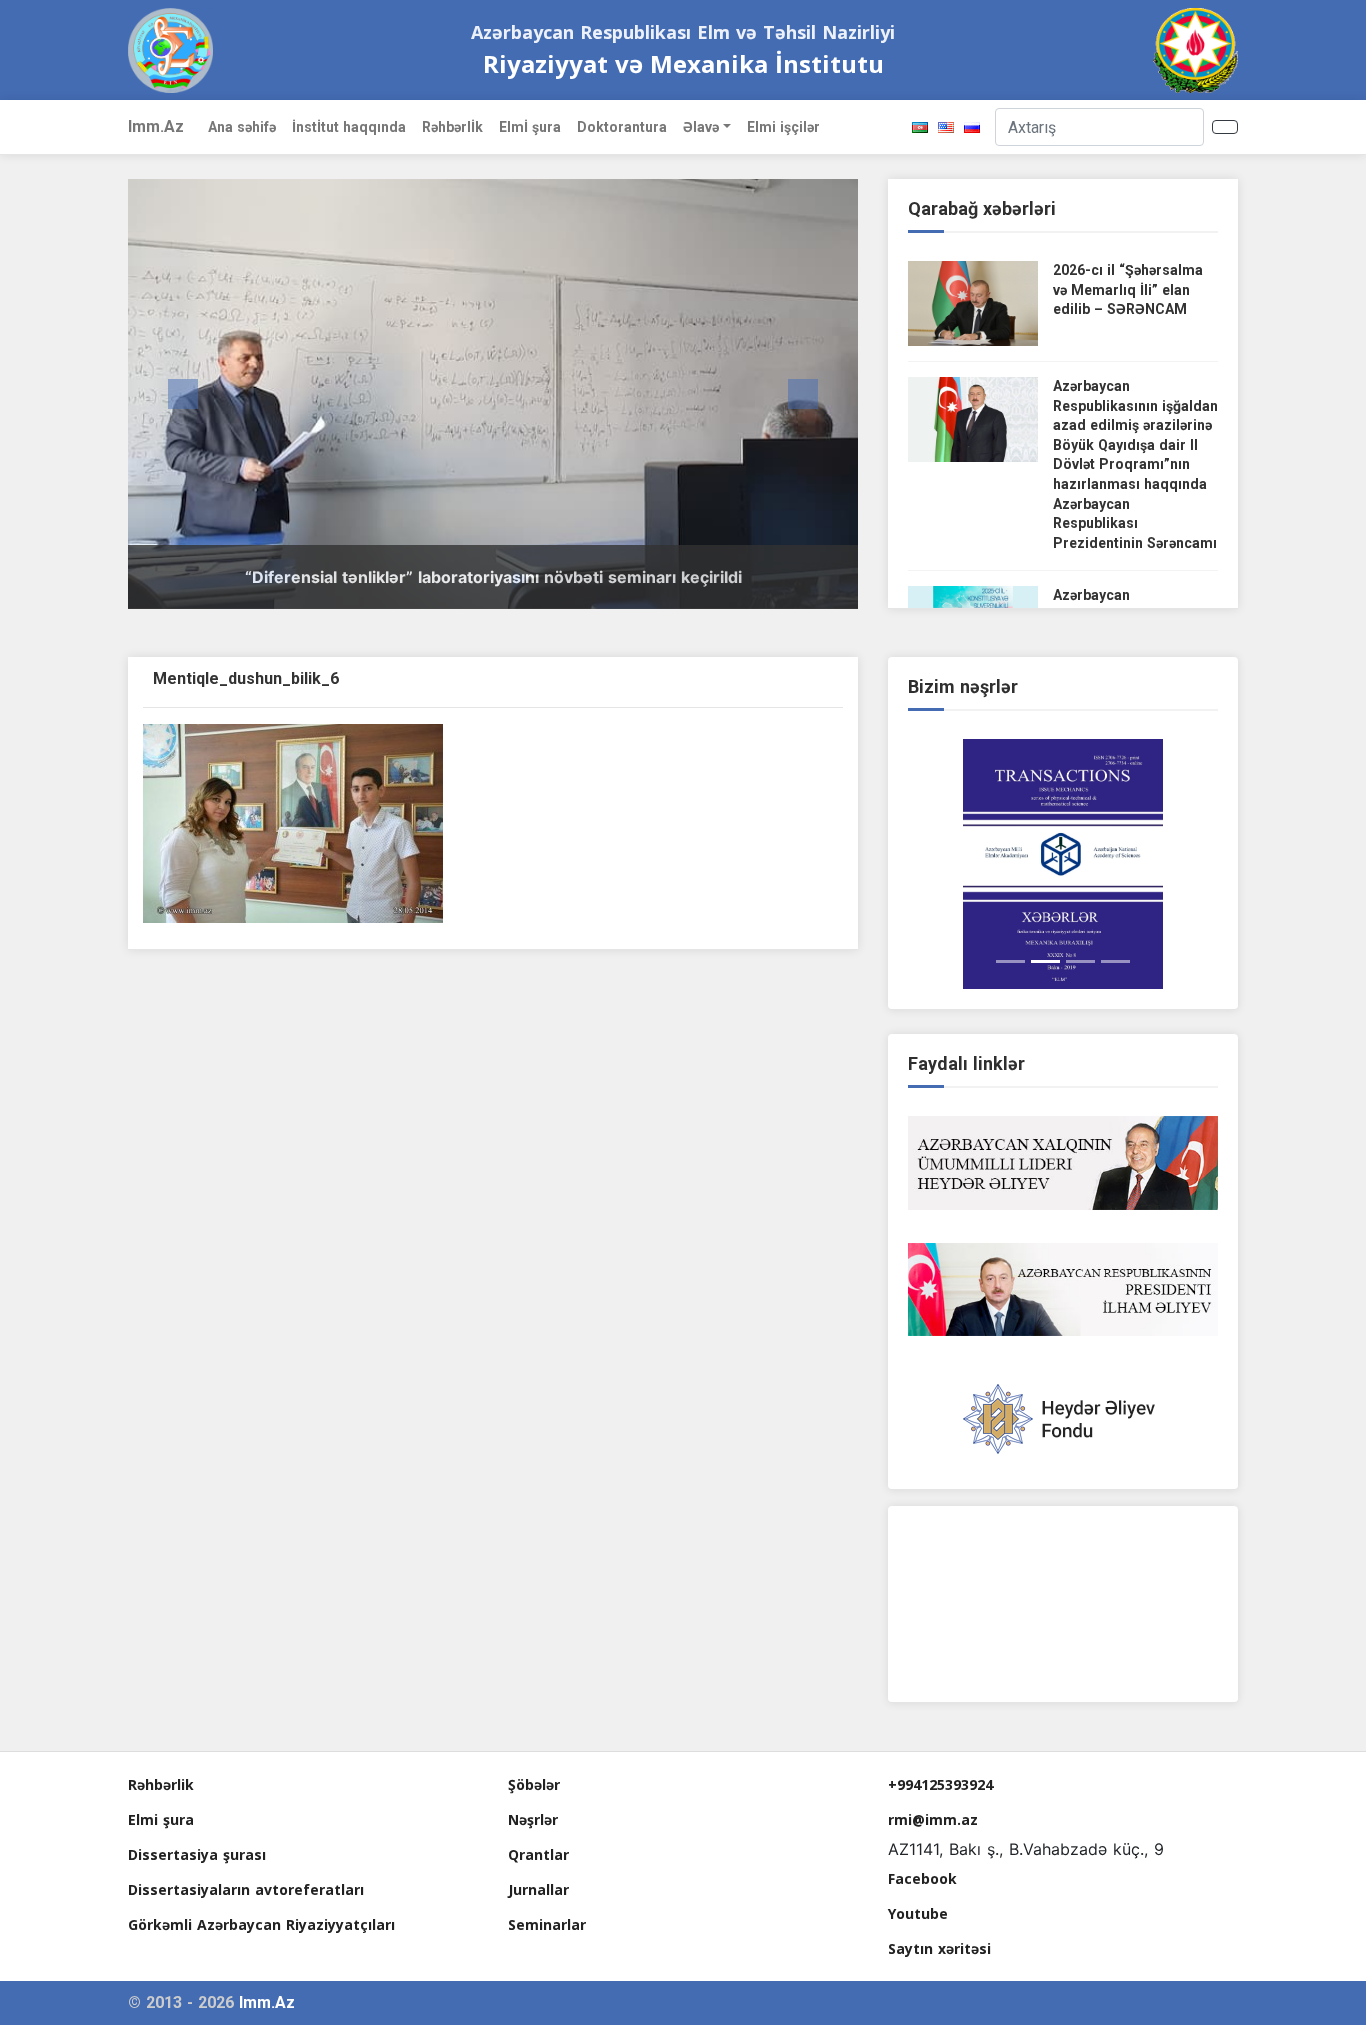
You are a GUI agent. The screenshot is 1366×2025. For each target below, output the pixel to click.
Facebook (922, 1878)
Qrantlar (538, 1854)
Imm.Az (156, 126)
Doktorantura (622, 127)
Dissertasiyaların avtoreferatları (246, 1889)
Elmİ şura (530, 127)
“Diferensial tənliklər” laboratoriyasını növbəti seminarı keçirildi (493, 577)
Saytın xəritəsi (939, 1948)
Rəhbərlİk (452, 127)
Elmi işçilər (783, 127)
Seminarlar (547, 1924)
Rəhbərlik (161, 1784)
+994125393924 (940, 1784)
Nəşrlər (533, 1819)
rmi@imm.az (933, 1819)
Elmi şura (161, 1819)
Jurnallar (538, 1889)
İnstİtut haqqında (349, 127)
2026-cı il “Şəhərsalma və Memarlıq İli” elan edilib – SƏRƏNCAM (1128, 289)
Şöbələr (534, 1784)
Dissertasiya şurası (197, 1854)
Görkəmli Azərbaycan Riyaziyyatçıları (261, 1924)
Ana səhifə (242, 127)
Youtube (918, 1913)
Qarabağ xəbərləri (982, 208)
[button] (183, 394)
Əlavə (701, 127)
